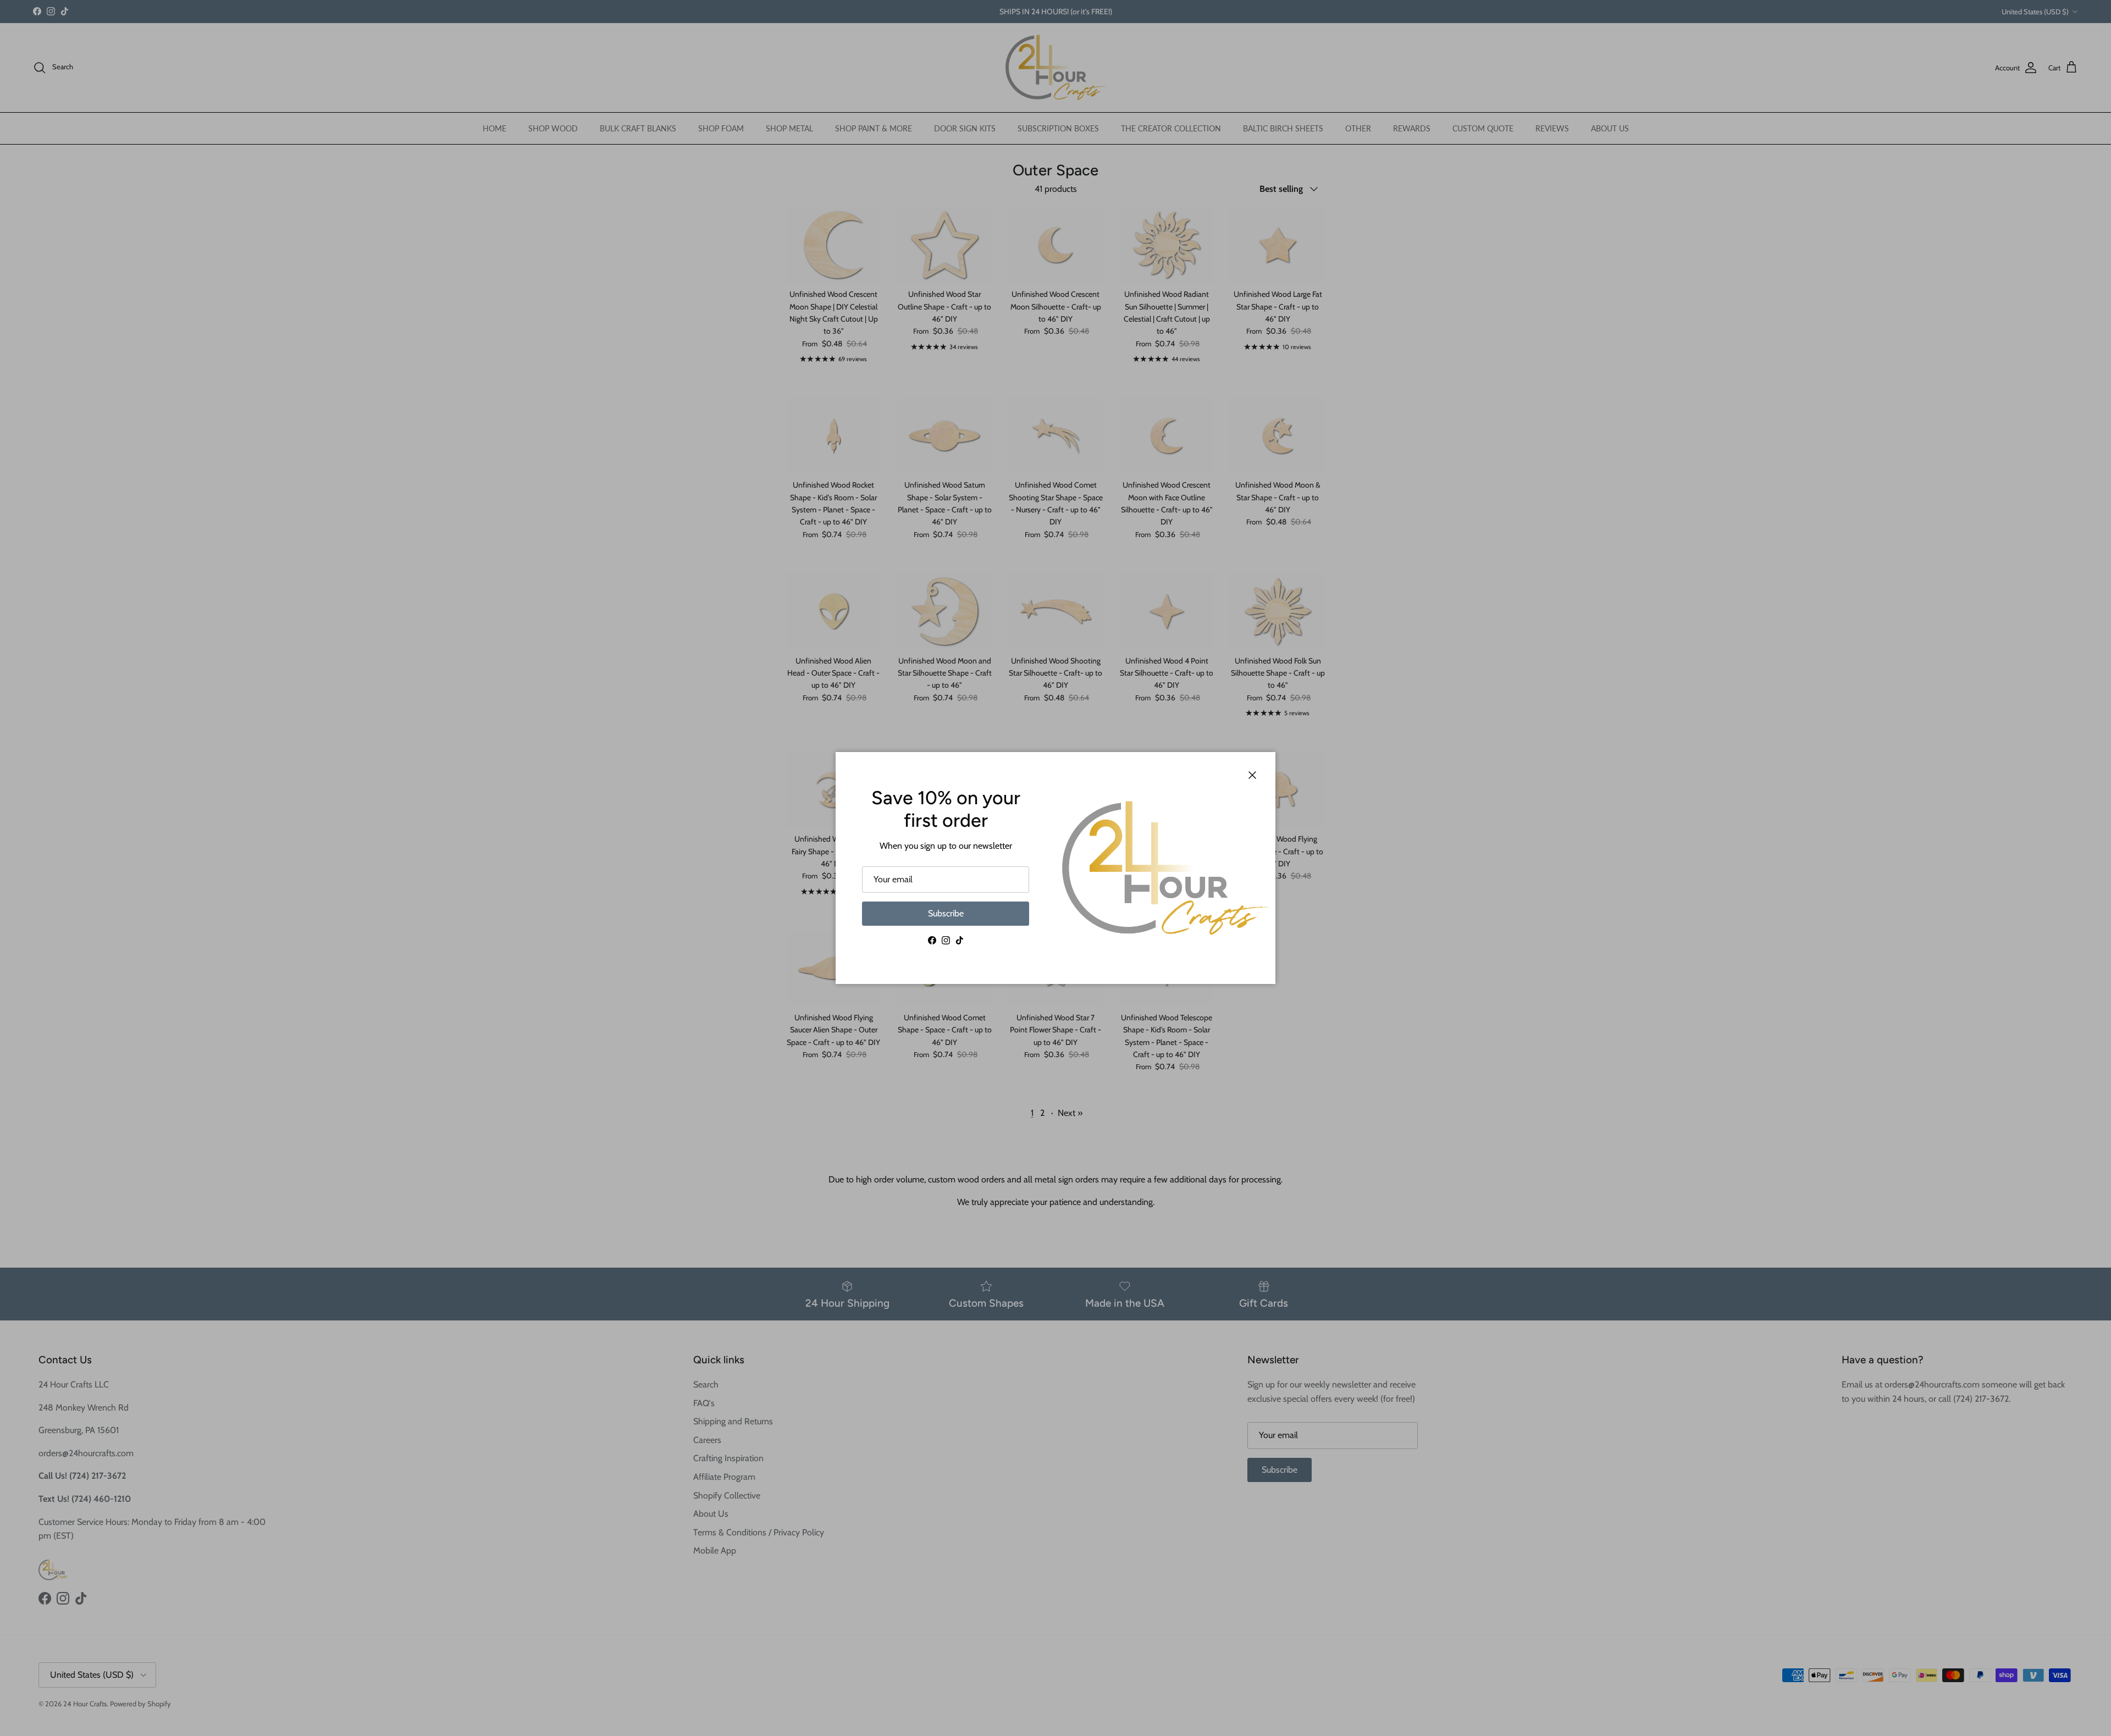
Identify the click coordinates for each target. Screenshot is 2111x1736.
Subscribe (946, 913)
